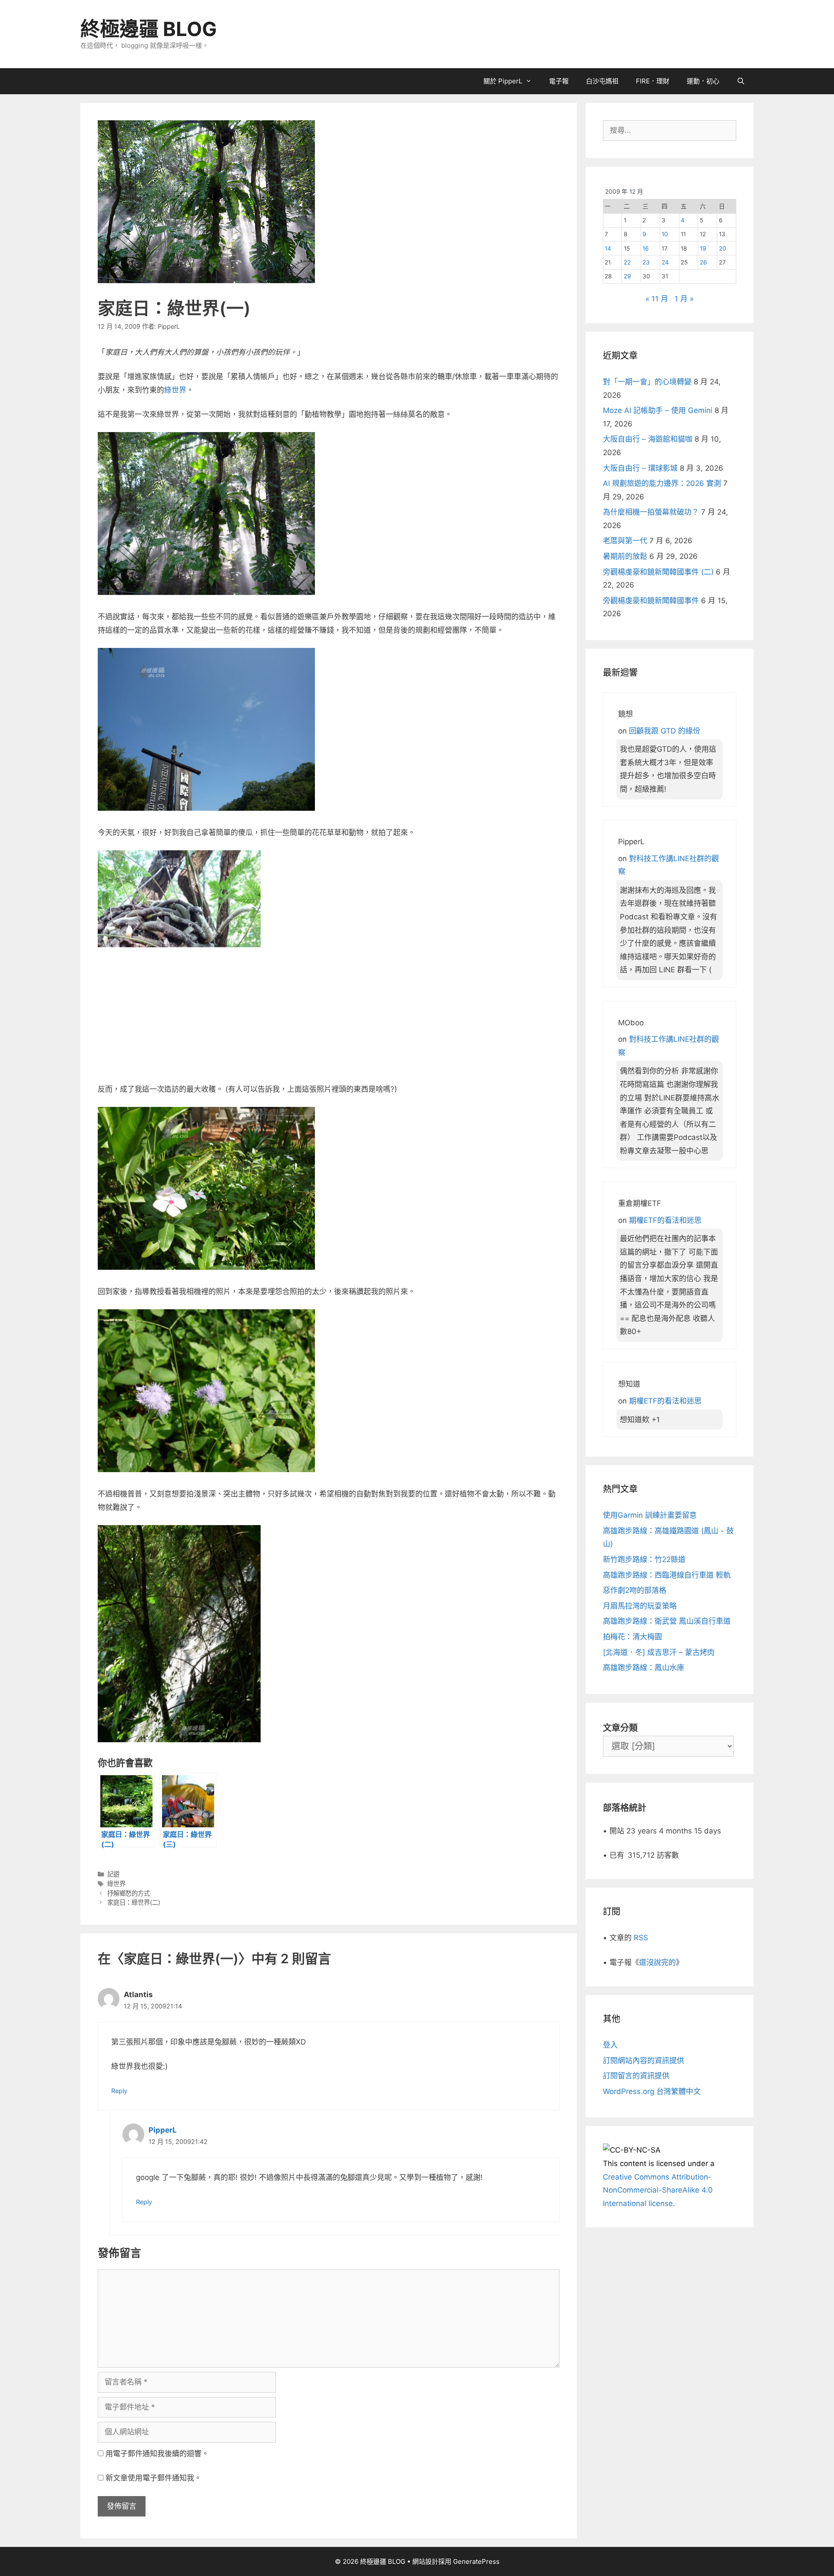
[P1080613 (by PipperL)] (206, 1267)
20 (723, 248)
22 (627, 262)
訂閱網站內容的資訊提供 (644, 2061)
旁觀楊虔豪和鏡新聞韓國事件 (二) (658, 572)
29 (627, 276)
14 (608, 248)
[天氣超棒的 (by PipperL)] (206, 808)
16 (645, 248)
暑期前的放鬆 (625, 556)
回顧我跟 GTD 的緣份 (665, 731)
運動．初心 (703, 81)
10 (665, 234)
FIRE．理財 (653, 81)
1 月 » (684, 299)
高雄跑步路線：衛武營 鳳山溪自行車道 (667, 1621)
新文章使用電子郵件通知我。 (154, 2478)
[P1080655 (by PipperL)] (206, 1470)
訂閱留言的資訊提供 (636, 2076)
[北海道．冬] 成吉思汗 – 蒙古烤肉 (659, 1652)
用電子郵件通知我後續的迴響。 (157, 2454)
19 (703, 248)
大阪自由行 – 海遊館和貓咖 (648, 439)
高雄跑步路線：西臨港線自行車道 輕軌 (667, 1575)
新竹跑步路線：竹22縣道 (644, 1559)
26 (703, 262)
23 (646, 262)
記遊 (113, 1874)
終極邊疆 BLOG (149, 29)
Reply (119, 2091)
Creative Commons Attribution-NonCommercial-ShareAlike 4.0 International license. (658, 2190)
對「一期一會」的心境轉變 (647, 382)
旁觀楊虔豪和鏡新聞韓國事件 (651, 601)
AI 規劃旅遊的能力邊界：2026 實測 (662, 483)
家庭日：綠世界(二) (134, 1902)
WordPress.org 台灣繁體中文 (652, 2091)
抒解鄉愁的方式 (129, 1893)
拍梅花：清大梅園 (632, 1637)
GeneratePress (476, 2561)
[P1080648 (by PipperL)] (179, 1065)
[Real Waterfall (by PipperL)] (179, 1740)
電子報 (559, 81)
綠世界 (175, 390)
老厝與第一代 (625, 541)
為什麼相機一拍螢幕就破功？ (651, 512)
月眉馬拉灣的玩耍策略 (640, 1606)
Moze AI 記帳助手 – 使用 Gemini (658, 410)
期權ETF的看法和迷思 (665, 1220)
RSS (641, 1938)
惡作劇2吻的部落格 (635, 1590)
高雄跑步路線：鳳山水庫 (644, 1668)
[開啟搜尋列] (741, 81)
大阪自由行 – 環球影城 (640, 468)
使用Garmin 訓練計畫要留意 (650, 1515)
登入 (610, 2045)
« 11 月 (657, 299)
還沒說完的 (657, 1962)
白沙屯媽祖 (602, 81)
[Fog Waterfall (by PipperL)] (206, 592)
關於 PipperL (503, 81)
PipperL (163, 2130)
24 (665, 262)
